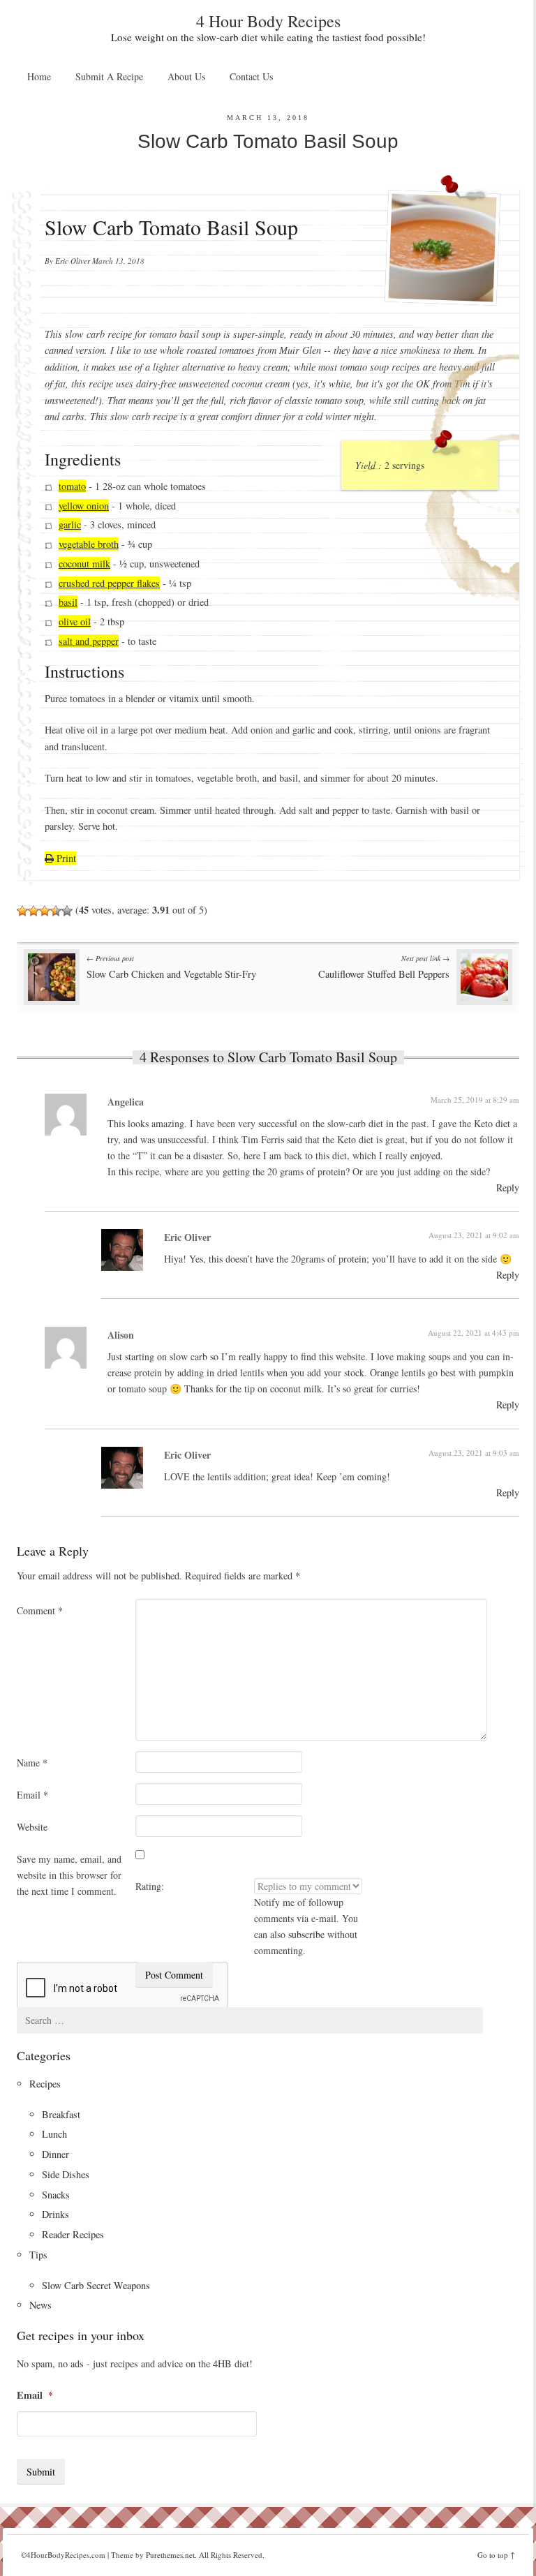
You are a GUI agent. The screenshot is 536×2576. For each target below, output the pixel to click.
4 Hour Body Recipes (268, 21)
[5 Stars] (67, 911)
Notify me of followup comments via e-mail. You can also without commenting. (306, 1926)
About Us (186, 76)
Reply (508, 1188)
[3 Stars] (45, 911)
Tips (38, 2255)
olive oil (75, 621)
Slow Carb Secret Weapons (96, 2285)
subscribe (306, 1934)
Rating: (150, 1886)
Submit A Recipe (109, 76)
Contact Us (251, 76)
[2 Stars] (33, 911)
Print (65, 858)
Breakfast (61, 2114)
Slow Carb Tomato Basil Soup (268, 141)
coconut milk (84, 564)
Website (32, 1827)
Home (39, 76)
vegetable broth (89, 544)
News (40, 2305)
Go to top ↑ (496, 2555)
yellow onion (84, 506)
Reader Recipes (73, 2234)
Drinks (55, 2214)
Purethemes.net (170, 2555)
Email (32, 1795)
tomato (72, 486)
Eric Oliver (73, 261)
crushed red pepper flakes (109, 583)
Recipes (45, 2084)
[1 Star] (22, 911)
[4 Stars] (56, 911)
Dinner (55, 2154)
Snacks (56, 2195)
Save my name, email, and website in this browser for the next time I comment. (69, 1875)
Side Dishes (66, 2174)
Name (32, 1763)
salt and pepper (89, 641)
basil (68, 603)
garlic (70, 525)
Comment (40, 1610)
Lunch (54, 2134)
